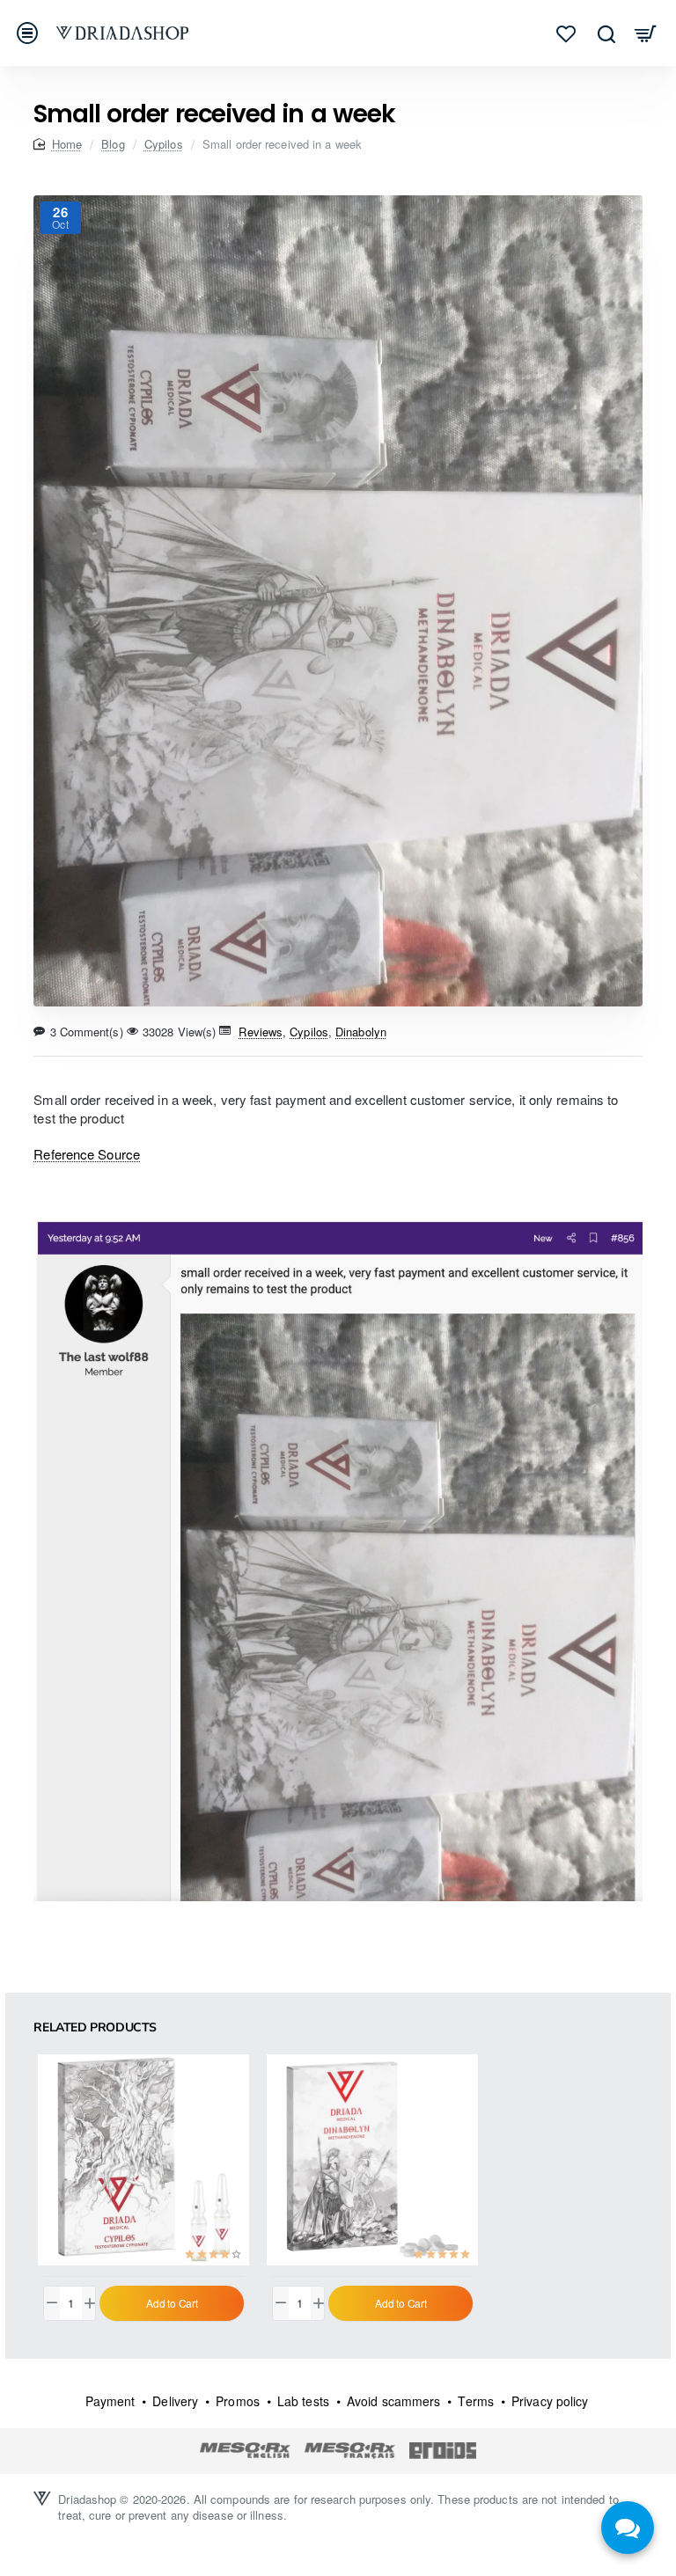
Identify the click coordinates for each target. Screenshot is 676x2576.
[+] (90, 2303)
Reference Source (87, 1154)
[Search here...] (606, 33)
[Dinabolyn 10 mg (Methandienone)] (372, 2160)
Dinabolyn (361, 1032)
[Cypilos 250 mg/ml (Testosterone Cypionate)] (143, 2160)
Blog (113, 144)
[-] (52, 2303)
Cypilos (164, 144)
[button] (172, 2303)
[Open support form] (628, 2528)
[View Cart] (646, 33)
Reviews (261, 1032)
